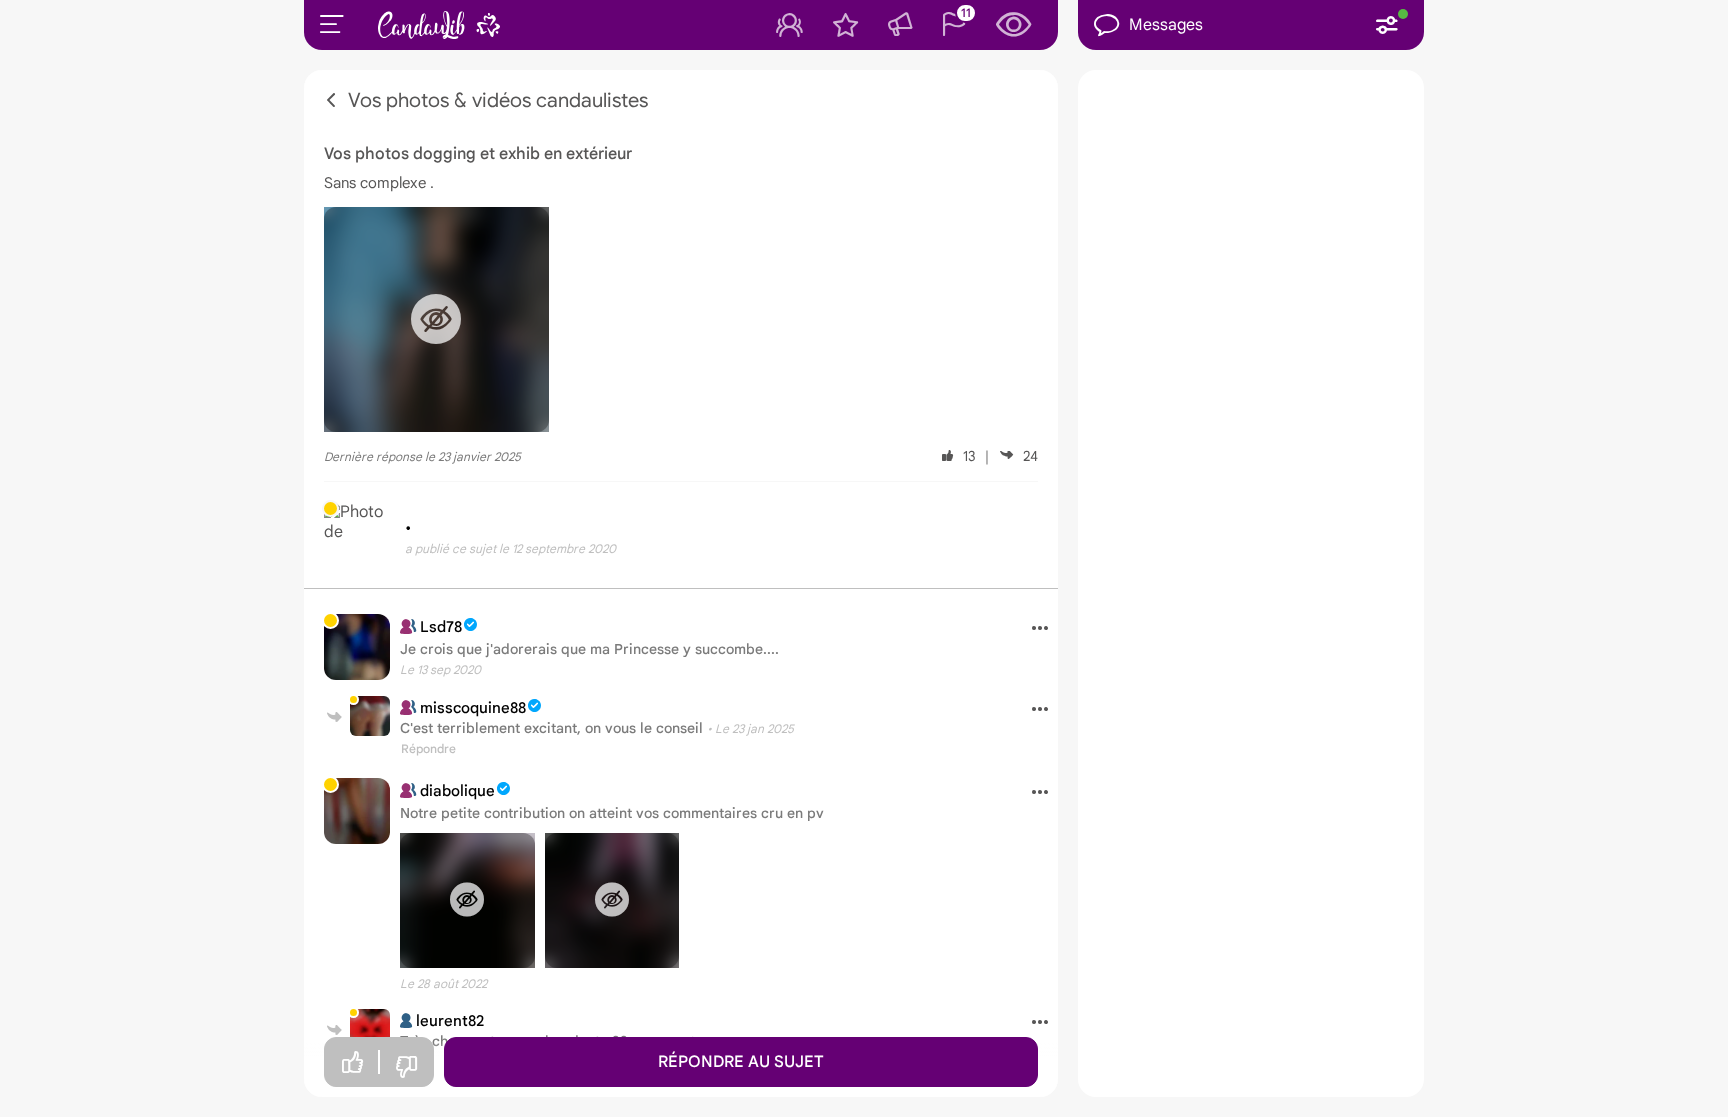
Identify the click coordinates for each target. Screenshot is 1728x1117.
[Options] (1032, 629)
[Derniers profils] (1014, 25)
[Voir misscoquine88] (370, 716)
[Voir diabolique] (357, 811)
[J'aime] (352, 1062)
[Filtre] (1387, 25)
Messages (1166, 25)
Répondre (428, 748)
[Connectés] (789, 25)
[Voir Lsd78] (357, 647)
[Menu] (332, 24)
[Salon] (900, 25)
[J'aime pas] (406, 1067)
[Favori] (845, 25)
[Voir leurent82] (370, 1029)
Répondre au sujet (741, 1062)
